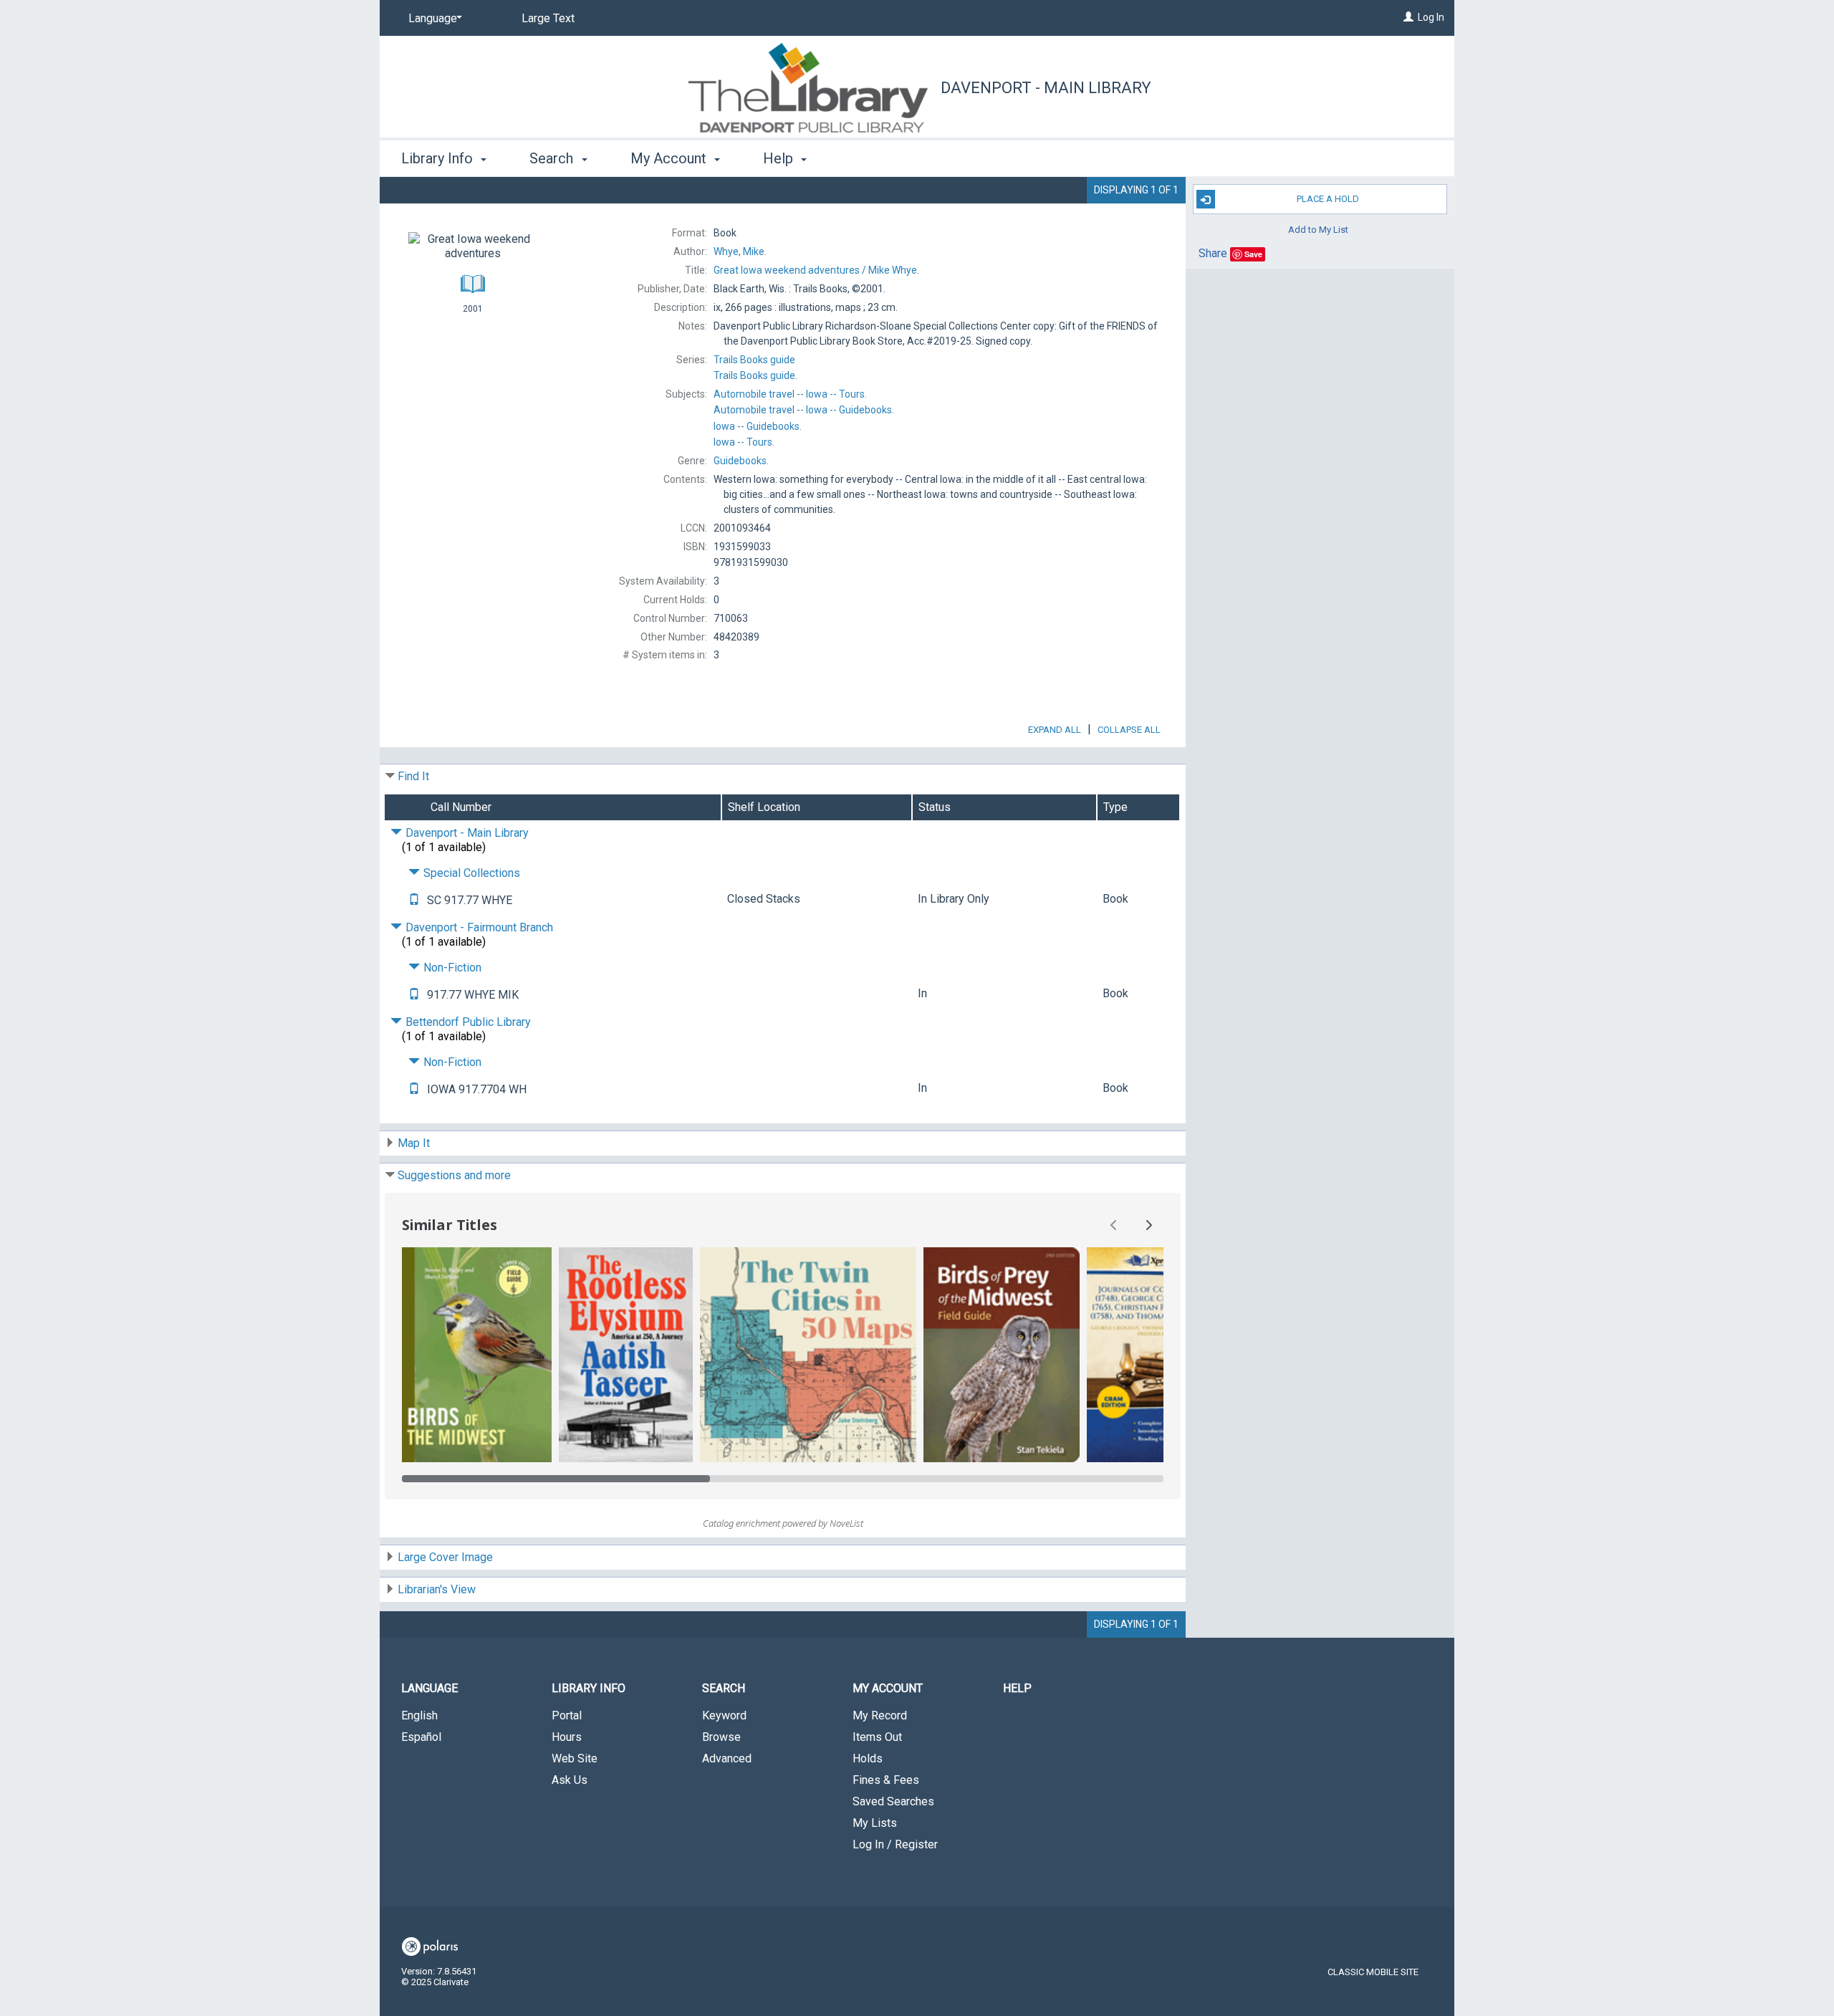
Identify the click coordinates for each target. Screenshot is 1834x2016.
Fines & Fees (886, 1780)
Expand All (1055, 730)
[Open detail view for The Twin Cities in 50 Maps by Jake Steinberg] (808, 1355)
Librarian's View (437, 1589)
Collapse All (1129, 730)
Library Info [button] (439, 158)
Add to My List (1318, 229)
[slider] (783, 1479)
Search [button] (553, 158)
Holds (868, 1758)
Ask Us (570, 1780)
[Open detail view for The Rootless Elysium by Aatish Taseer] (626, 1355)
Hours (567, 1737)
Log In (1431, 17)
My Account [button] (670, 158)
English (419, 1715)
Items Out (877, 1737)
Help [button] (780, 158)
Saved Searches (893, 1801)
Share (1213, 253)
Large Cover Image (445, 1557)
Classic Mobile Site (1373, 1972)
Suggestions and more (454, 1175)
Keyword (724, 1715)
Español (421, 1737)
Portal (567, 1715)
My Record (880, 1715)
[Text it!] (414, 900)
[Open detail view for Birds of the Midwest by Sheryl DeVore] (477, 1355)
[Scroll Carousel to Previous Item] (1114, 1225)
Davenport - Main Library (1046, 88)
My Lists (875, 1823)
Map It (414, 1143)
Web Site (575, 1758)
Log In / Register (895, 1844)
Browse (721, 1737)
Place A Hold (1328, 199)
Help (1017, 1688)
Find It (413, 776)
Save (1253, 254)
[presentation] (477, 1355)
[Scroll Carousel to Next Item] (1148, 1225)
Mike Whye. (816, 270)
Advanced (727, 1758)
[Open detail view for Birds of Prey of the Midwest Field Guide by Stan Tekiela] (1002, 1355)
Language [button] (429, 1688)
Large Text (548, 18)
